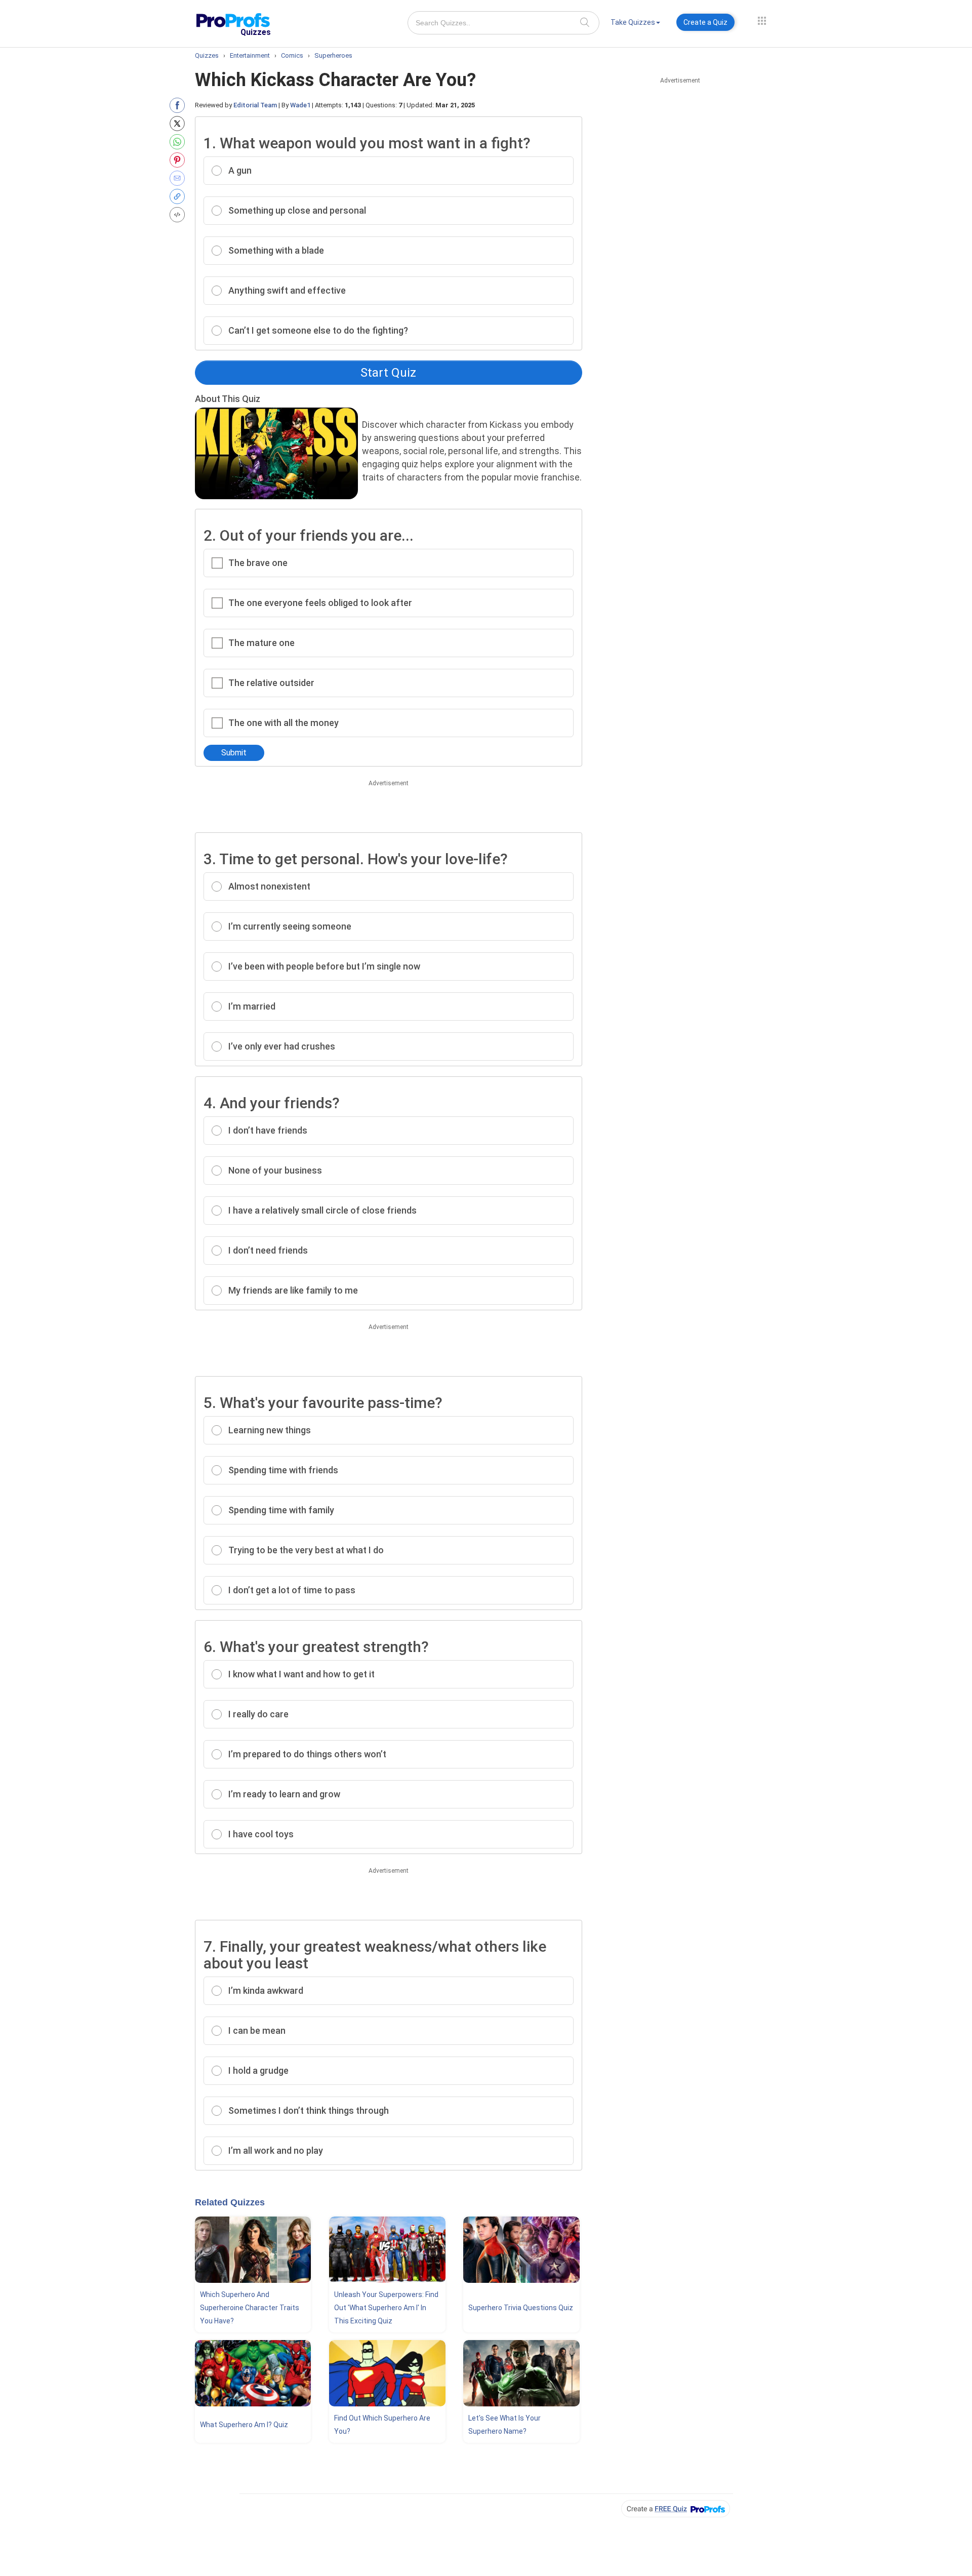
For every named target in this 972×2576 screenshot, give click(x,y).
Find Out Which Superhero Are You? (382, 2425)
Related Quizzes (230, 2202)
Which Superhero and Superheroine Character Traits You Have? (250, 2308)
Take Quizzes (633, 22)
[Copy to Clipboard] (179, 196)
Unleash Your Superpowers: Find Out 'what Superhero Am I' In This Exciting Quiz (386, 2308)
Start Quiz (388, 373)
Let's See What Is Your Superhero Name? (504, 2425)
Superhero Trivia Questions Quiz (521, 2308)
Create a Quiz (705, 22)
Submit (234, 753)
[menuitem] (635, 24)
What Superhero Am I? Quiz (244, 2425)
